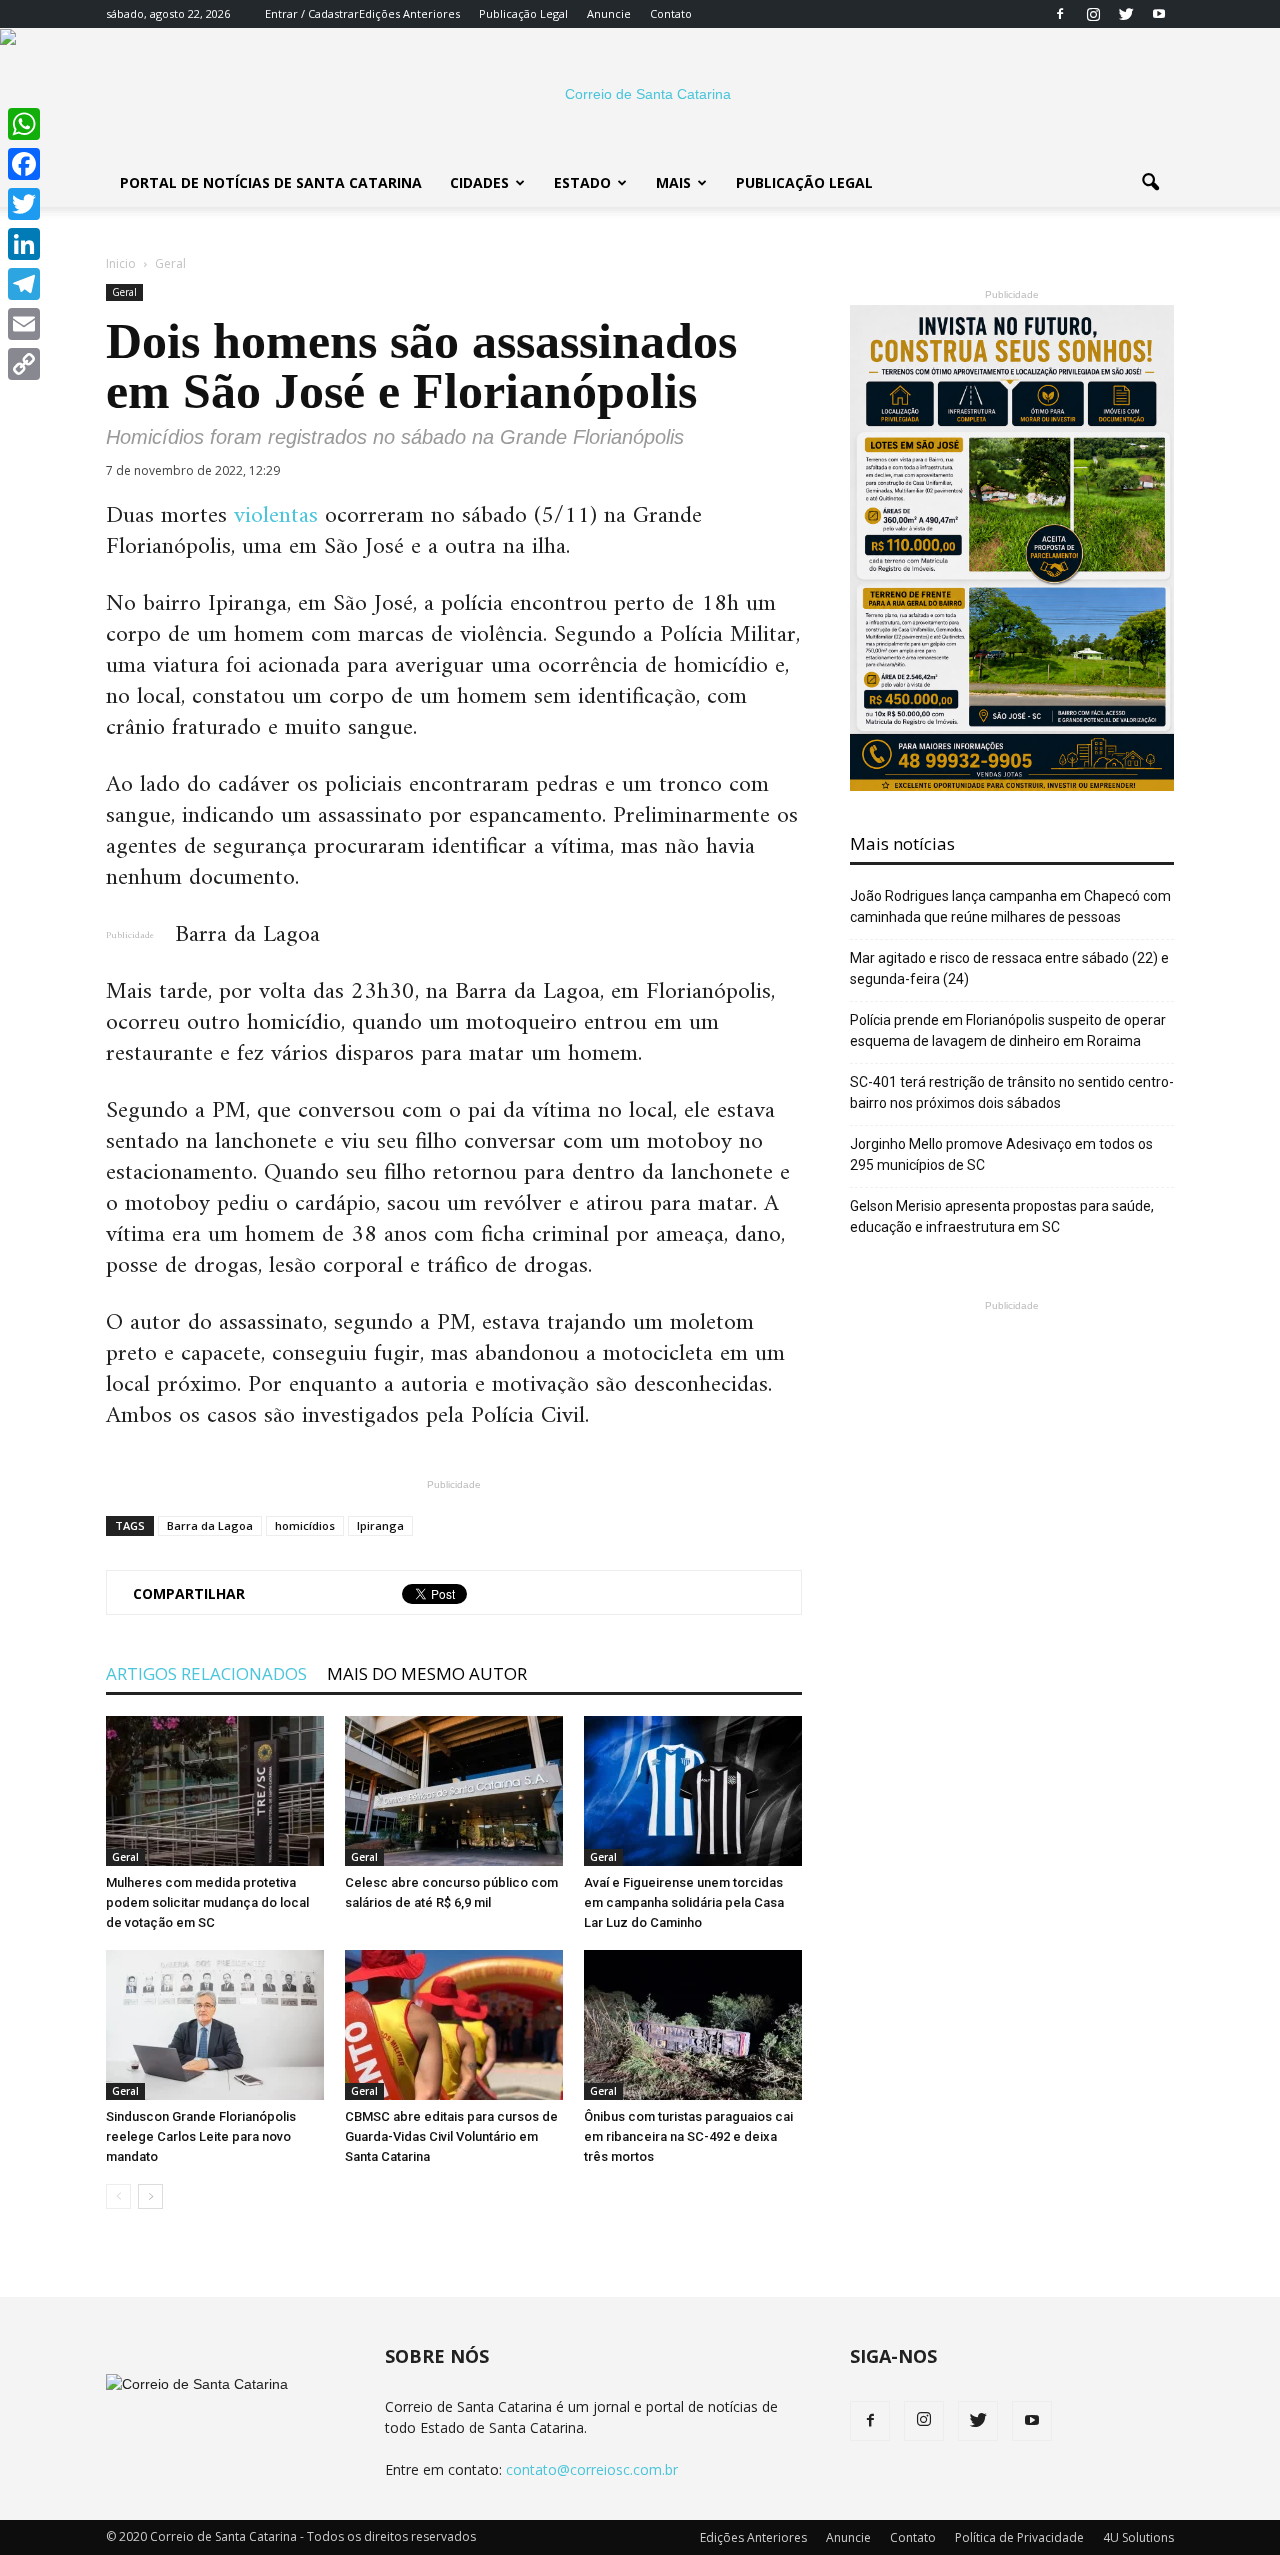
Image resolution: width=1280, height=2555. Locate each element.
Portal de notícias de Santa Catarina (271, 182)
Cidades (479, 182)
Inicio (121, 263)
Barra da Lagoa (210, 1525)
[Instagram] (1093, 14)
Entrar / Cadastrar (312, 13)
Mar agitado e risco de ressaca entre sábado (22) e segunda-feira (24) (1009, 968)
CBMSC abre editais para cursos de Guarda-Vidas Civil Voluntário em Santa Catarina (451, 2136)
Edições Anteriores (409, 13)
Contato (671, 13)
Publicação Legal (523, 13)
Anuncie (609, 13)
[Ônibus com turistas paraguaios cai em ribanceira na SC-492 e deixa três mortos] (693, 2025)
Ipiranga (380, 1525)
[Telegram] (24, 284)
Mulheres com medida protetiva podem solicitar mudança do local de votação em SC (207, 1902)
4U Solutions (1138, 2537)
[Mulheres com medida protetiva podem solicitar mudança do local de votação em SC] (215, 1791)
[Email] (24, 324)
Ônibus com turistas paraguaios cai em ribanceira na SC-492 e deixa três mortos (688, 2136)
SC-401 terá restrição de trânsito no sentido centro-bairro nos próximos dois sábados (1012, 1092)
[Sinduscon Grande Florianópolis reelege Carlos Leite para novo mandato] (215, 2025)
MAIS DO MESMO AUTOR (427, 1673)
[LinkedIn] (24, 244)
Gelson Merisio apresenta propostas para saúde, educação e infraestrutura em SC (1002, 1216)
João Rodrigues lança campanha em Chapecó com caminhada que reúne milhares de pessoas (1010, 906)
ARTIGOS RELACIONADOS (206, 1673)
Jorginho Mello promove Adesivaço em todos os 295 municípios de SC (1001, 1154)
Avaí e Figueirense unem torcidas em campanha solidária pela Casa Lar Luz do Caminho (684, 1902)
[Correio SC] (640, 94)
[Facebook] (1060, 14)
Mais (673, 182)
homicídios (305, 1525)
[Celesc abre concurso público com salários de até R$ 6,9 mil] (454, 1791)
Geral (124, 292)
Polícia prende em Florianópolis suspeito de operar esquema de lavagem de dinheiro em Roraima (1008, 1030)
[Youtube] (1159, 14)
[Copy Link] (24, 364)
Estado (582, 182)
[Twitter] (1126, 14)
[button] (1150, 183)
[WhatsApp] (24, 124)
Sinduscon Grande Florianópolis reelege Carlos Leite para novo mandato (201, 2136)
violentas (276, 516)
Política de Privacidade (1019, 2537)
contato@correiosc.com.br (592, 2469)
